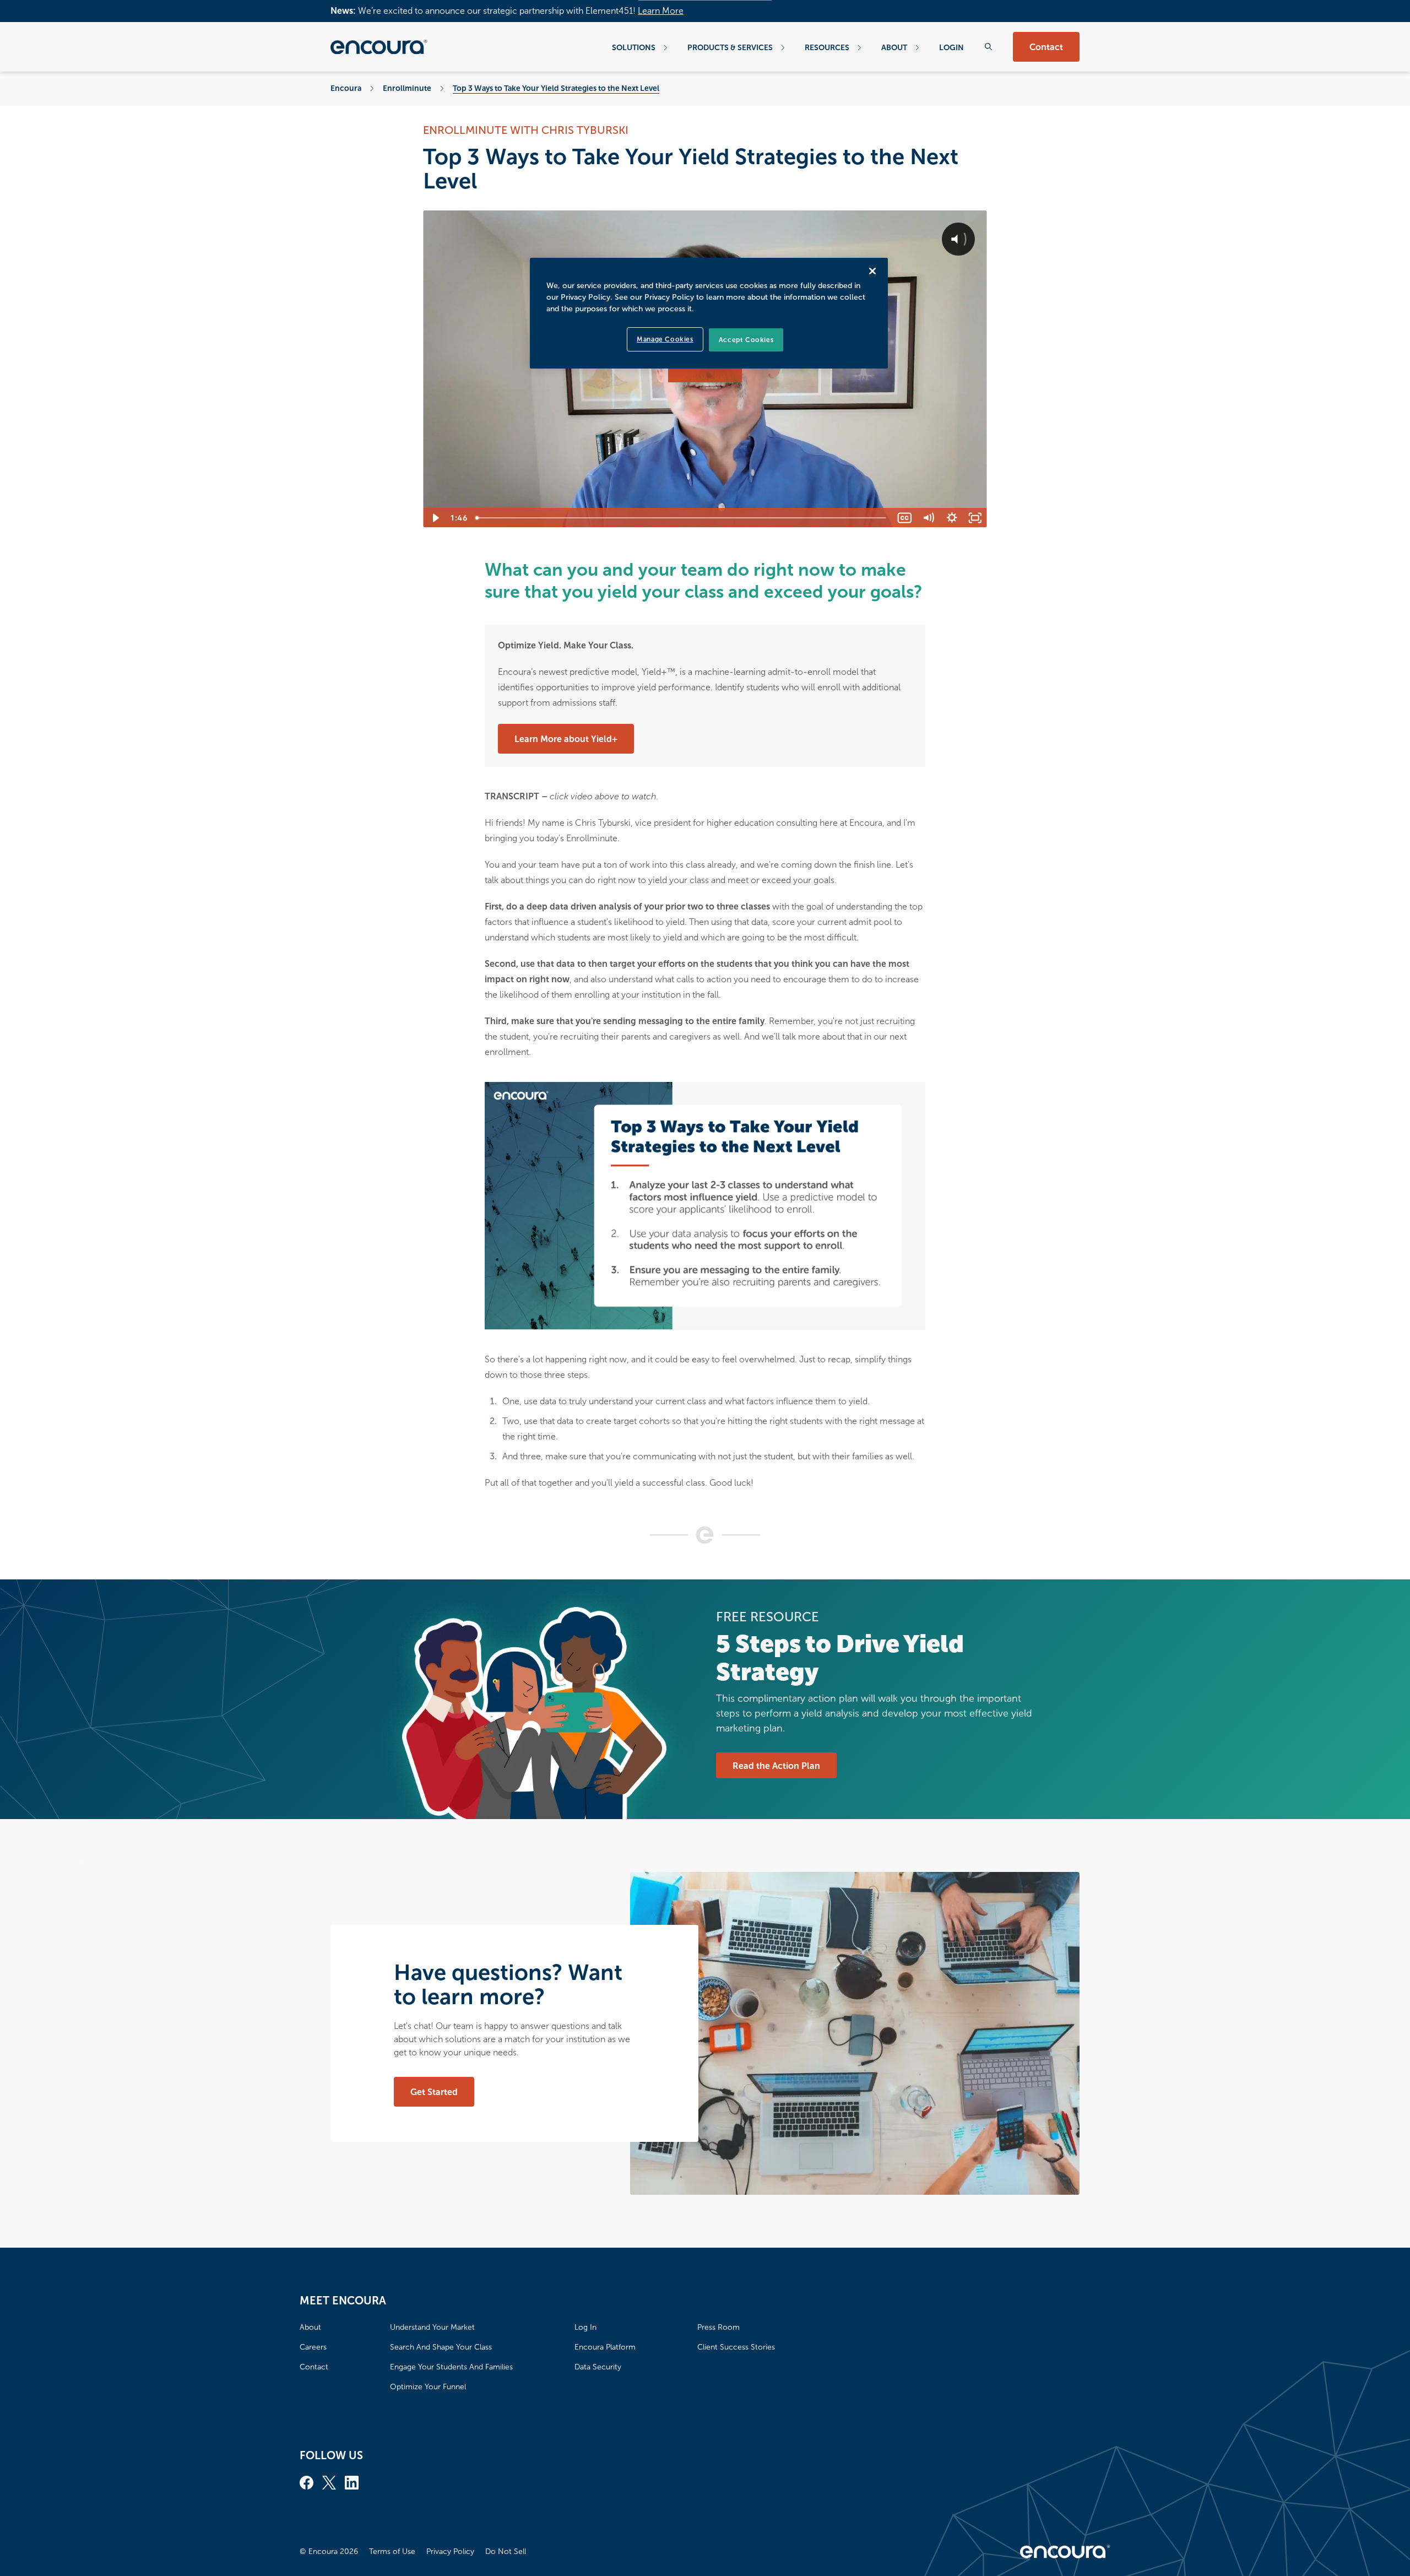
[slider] (682, 518)
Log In (585, 2327)
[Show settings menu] (952, 518)
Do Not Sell (506, 2551)
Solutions (634, 47)
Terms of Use (392, 2551)
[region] (709, 313)
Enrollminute (407, 88)
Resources (827, 47)
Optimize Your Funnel (428, 2387)
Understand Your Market (432, 2327)
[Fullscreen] (975, 518)
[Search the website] (988, 47)
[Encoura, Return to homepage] (379, 47)
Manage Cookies (665, 339)
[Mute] (928, 518)
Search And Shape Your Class (441, 2347)
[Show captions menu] (905, 518)
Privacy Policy (450, 2551)
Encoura (346, 88)
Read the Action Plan (776, 1766)
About (894, 47)
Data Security (598, 2367)
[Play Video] (435, 518)
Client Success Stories (736, 2347)
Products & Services (730, 47)
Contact (1046, 47)
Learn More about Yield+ (566, 739)
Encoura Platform (605, 2347)
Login (951, 47)
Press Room (718, 2327)
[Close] (872, 271)
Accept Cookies (746, 340)
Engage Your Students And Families (451, 2367)
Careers (313, 2347)
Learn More (661, 11)
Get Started (434, 2092)
